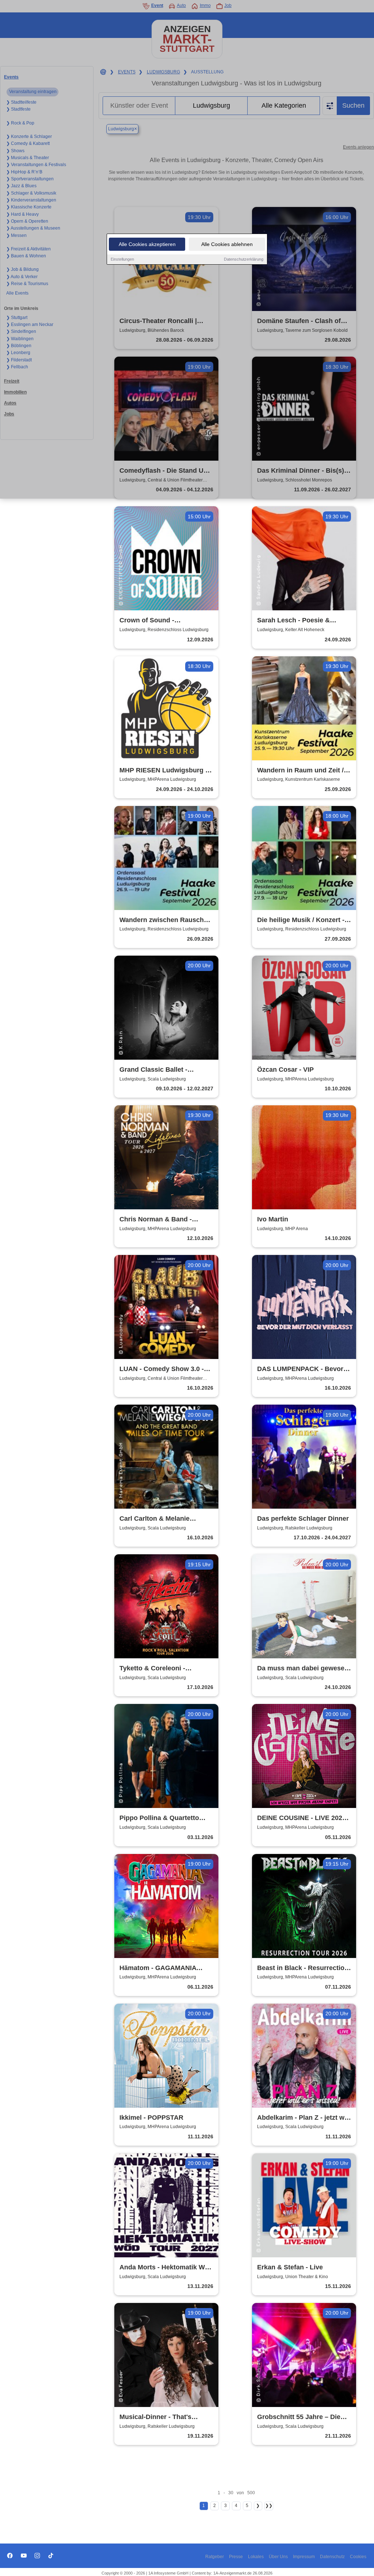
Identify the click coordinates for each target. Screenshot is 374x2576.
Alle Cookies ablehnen (227, 244)
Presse (236, 2557)
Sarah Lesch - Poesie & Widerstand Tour (293, 621)
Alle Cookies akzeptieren (147, 244)
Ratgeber (215, 2557)
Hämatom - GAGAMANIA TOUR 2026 (158, 1968)
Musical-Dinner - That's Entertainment (155, 2417)
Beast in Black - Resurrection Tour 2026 (303, 1968)
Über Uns (278, 2557)
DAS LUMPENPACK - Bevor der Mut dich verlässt (300, 1369)
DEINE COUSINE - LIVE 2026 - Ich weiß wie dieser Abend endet (304, 1818)
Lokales (256, 2557)
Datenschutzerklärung (244, 259)
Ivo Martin (273, 1219)
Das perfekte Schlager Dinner (303, 1519)
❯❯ (269, 2506)
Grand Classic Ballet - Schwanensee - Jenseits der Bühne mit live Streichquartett (166, 1070)
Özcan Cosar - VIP (285, 1070)
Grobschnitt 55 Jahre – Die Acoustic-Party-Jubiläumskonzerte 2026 (299, 2417)
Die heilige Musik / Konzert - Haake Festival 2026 (301, 920)
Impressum (304, 2557)
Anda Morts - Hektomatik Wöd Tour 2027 (166, 2268)
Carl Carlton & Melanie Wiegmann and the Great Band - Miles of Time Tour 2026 (159, 1519)
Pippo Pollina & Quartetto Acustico (159, 1818)
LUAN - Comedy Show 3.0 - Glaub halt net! (162, 1369)
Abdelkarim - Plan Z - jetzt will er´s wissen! (304, 2118)
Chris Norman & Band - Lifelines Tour (156, 1220)
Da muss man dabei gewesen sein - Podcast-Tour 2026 (303, 1669)
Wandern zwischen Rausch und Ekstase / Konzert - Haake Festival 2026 (166, 920)
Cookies (358, 2557)
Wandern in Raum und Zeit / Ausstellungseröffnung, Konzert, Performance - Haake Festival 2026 (304, 771)
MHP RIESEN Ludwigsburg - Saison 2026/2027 (163, 771)
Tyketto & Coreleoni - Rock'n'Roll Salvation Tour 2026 (161, 1669)
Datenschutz (332, 2557)
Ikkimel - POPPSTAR (151, 2118)
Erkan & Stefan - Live (290, 2267)
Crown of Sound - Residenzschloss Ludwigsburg (147, 621)
